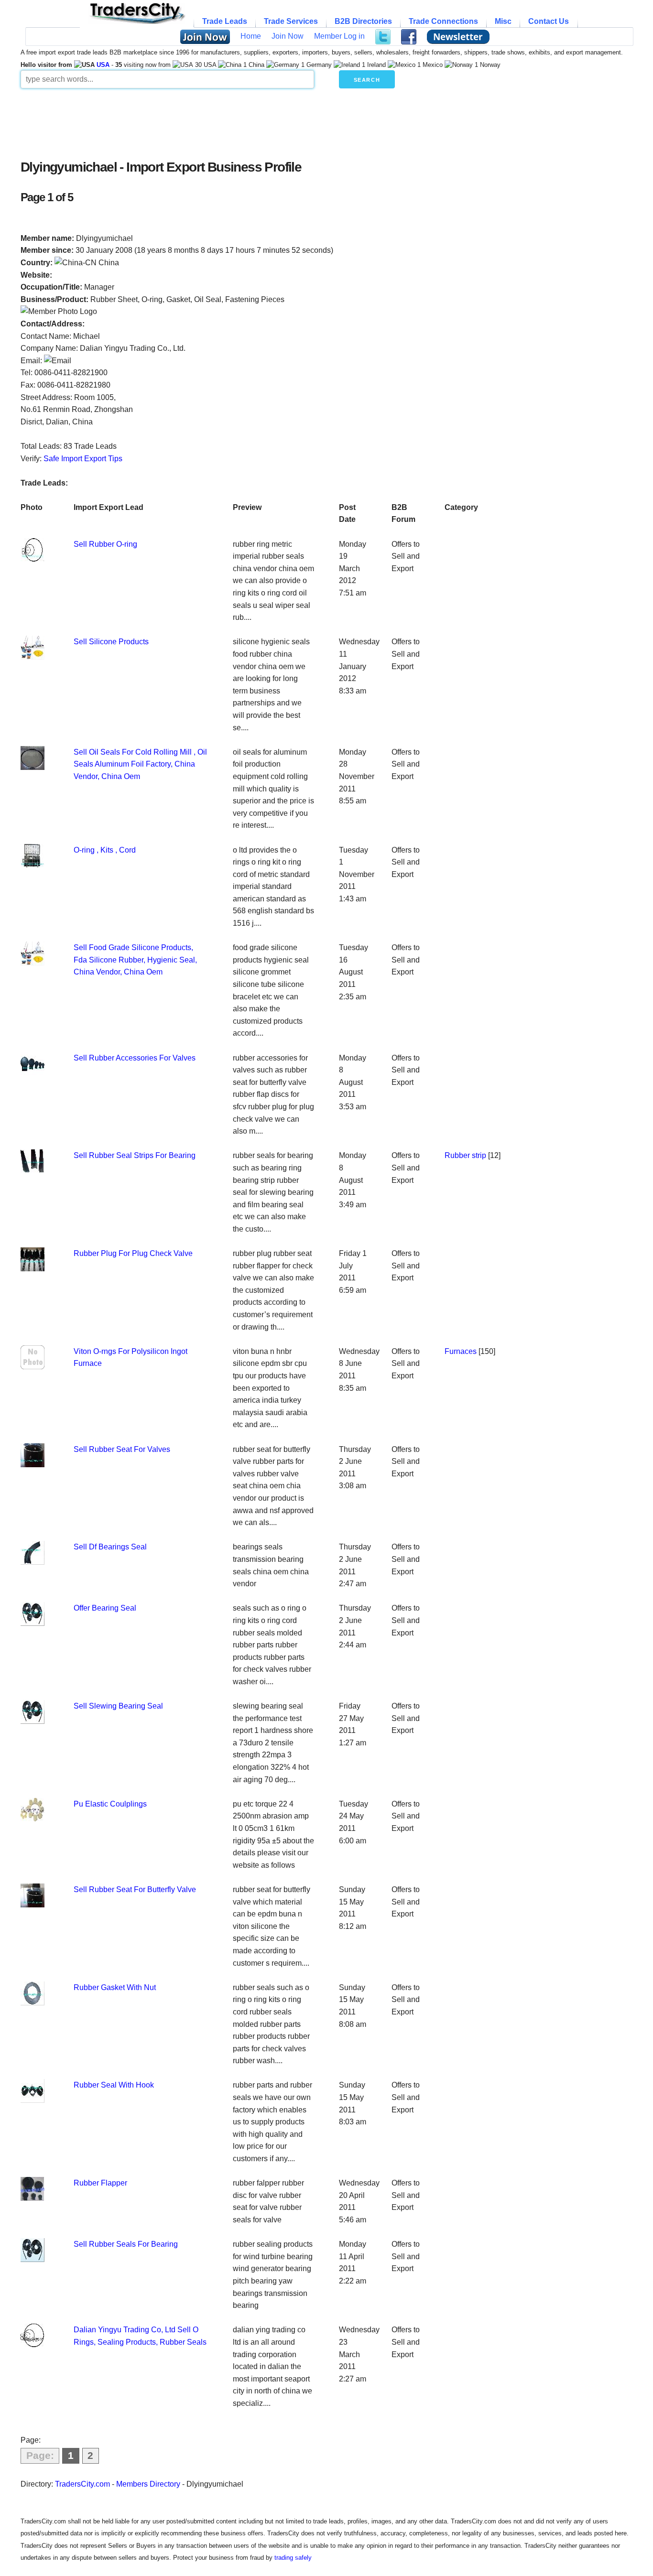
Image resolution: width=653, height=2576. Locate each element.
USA (103, 65)
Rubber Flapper (100, 2183)
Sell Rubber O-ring (105, 544)
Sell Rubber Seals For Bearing (126, 2244)
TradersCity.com (82, 2484)
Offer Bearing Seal (105, 1608)
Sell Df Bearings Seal (110, 1547)
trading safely (293, 2558)
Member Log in (339, 36)
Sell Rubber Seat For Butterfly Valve (135, 1889)
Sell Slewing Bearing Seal (118, 1706)
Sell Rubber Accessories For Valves (135, 1058)
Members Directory (148, 2484)
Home (251, 36)
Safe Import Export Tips (83, 459)
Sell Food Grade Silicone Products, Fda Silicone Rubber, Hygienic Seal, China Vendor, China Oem (135, 960)
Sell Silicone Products (111, 642)
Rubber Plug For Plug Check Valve (133, 1253)
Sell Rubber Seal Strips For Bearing (135, 1155)
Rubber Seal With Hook (114, 2085)
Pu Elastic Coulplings (110, 1804)
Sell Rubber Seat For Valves (122, 1449)
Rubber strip (465, 1155)
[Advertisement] (252, 121)
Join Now (288, 36)
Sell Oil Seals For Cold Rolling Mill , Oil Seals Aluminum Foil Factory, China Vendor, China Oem (140, 764)
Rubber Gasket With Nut (115, 1987)
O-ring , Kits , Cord (105, 850)
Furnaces (461, 1351)
